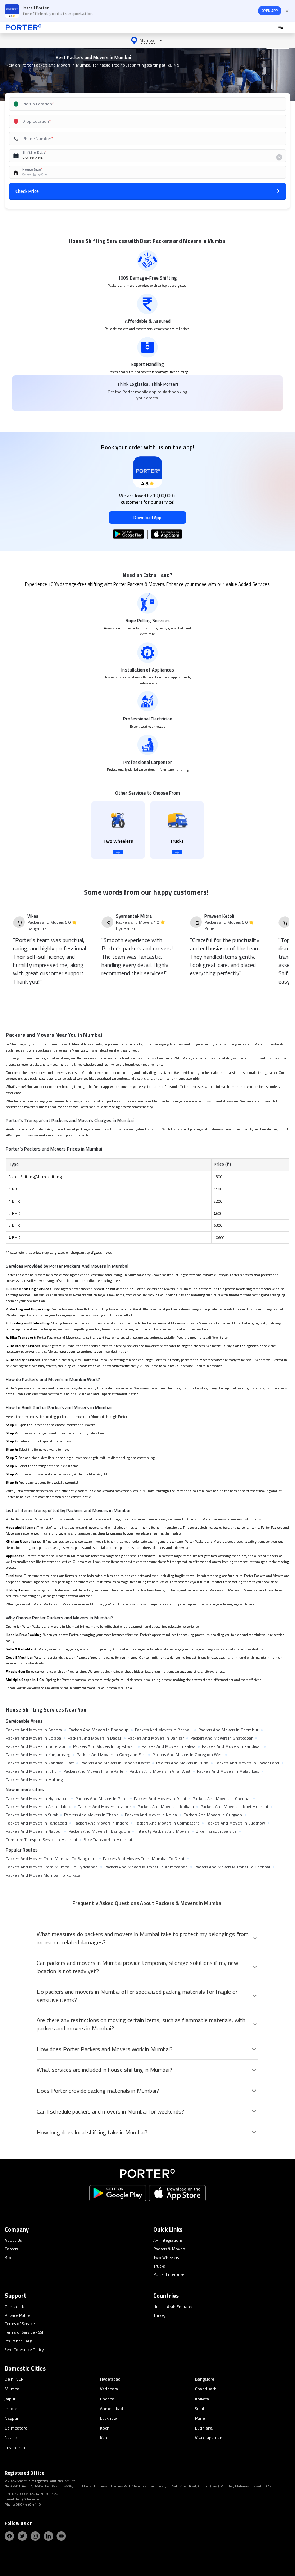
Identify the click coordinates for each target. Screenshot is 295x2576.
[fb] (9, 2536)
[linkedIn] (48, 2536)
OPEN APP (270, 11)
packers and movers (97, 1058)
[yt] (61, 2536)
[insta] (35, 2536)
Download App (147, 517)
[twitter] (22, 2536)
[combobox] (139, 104)
